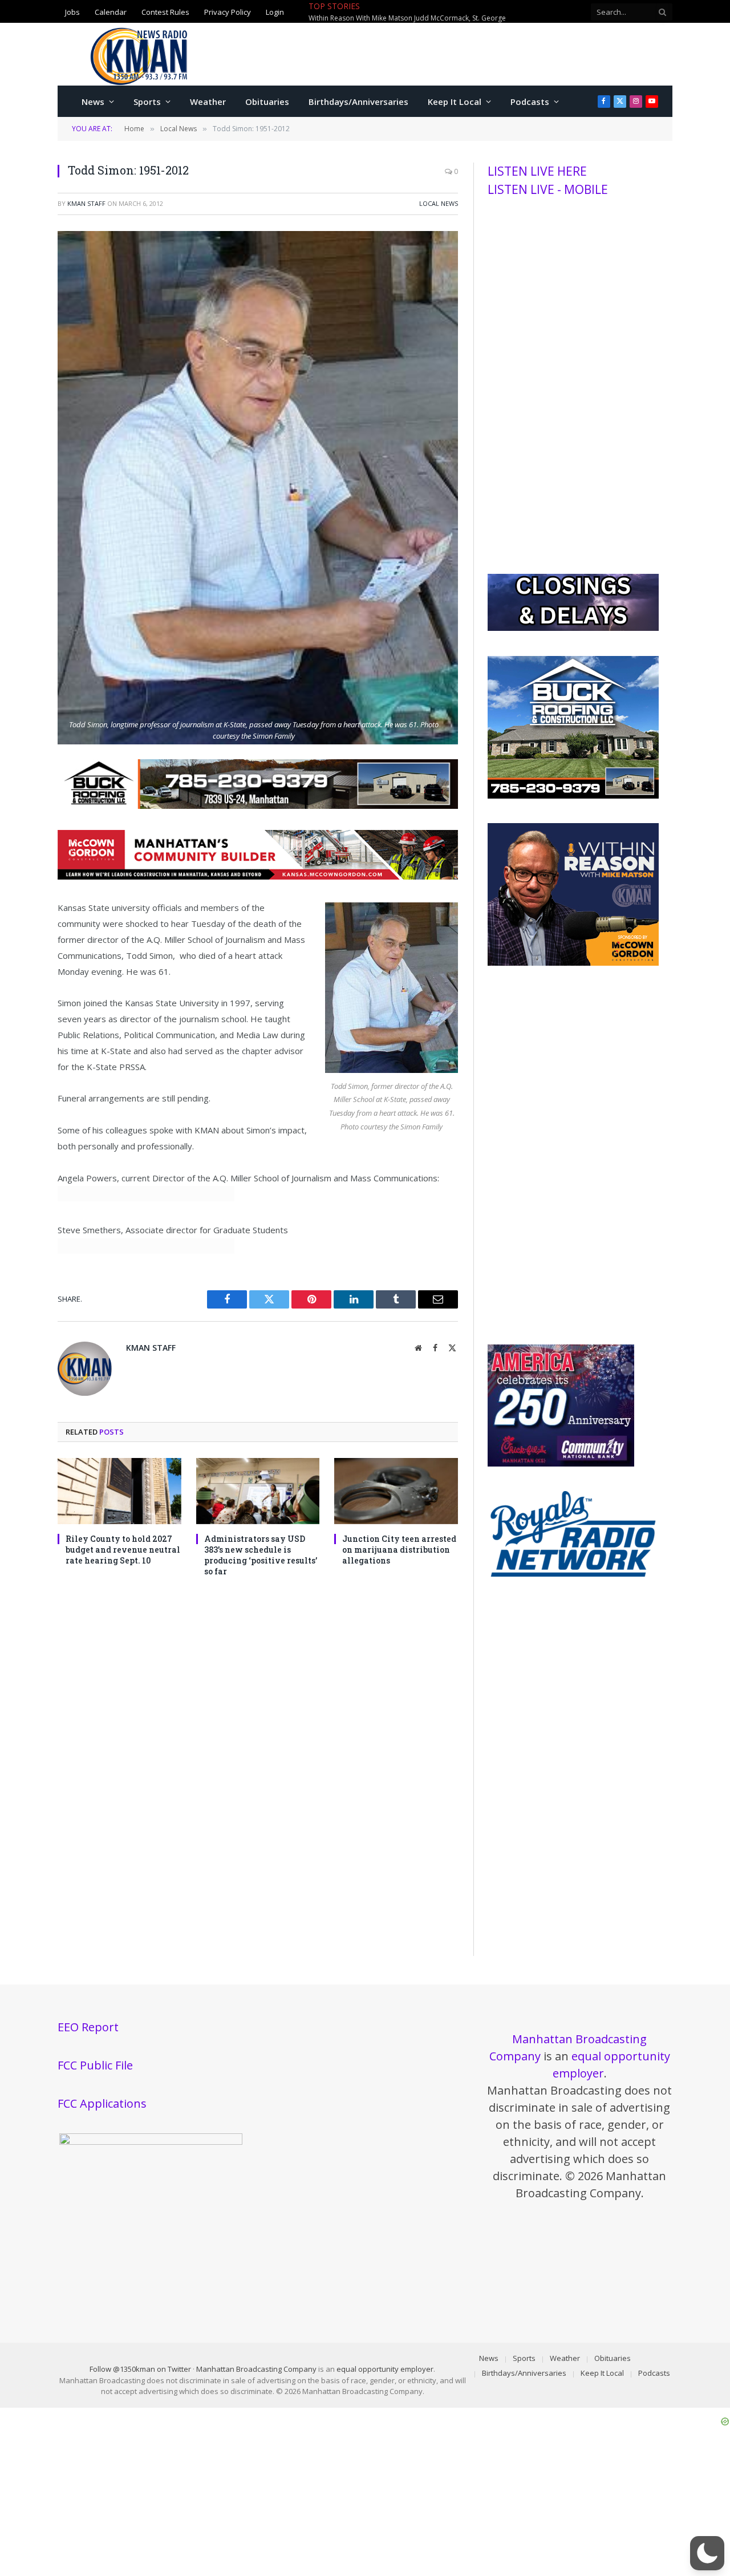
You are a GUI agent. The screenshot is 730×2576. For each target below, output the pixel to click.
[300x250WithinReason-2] (573, 963)
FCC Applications (102, 2103)
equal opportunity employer (385, 2369)
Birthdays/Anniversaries (358, 102)
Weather (208, 102)
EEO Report (88, 2027)
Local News (439, 203)
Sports (147, 102)
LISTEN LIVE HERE (537, 171)
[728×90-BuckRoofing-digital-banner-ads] (258, 805)
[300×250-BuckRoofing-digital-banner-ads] (573, 796)
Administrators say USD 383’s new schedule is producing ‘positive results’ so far (261, 1555)
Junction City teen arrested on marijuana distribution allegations (399, 1550)
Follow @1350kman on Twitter (140, 2369)
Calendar (111, 11)
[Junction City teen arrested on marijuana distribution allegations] (396, 1491)
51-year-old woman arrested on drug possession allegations (478, 12)
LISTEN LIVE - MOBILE (548, 189)
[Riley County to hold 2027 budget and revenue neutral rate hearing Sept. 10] (119, 1491)
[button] (707, 2553)
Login (275, 11)
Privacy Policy (228, 11)
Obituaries (267, 102)
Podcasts (530, 102)
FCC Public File (95, 2065)
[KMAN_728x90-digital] (258, 876)
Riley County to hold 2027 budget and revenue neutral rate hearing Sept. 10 (123, 1550)
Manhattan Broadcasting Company (256, 2369)
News (93, 102)
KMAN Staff (86, 203)
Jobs (72, 11)
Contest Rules (165, 11)
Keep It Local (455, 102)
